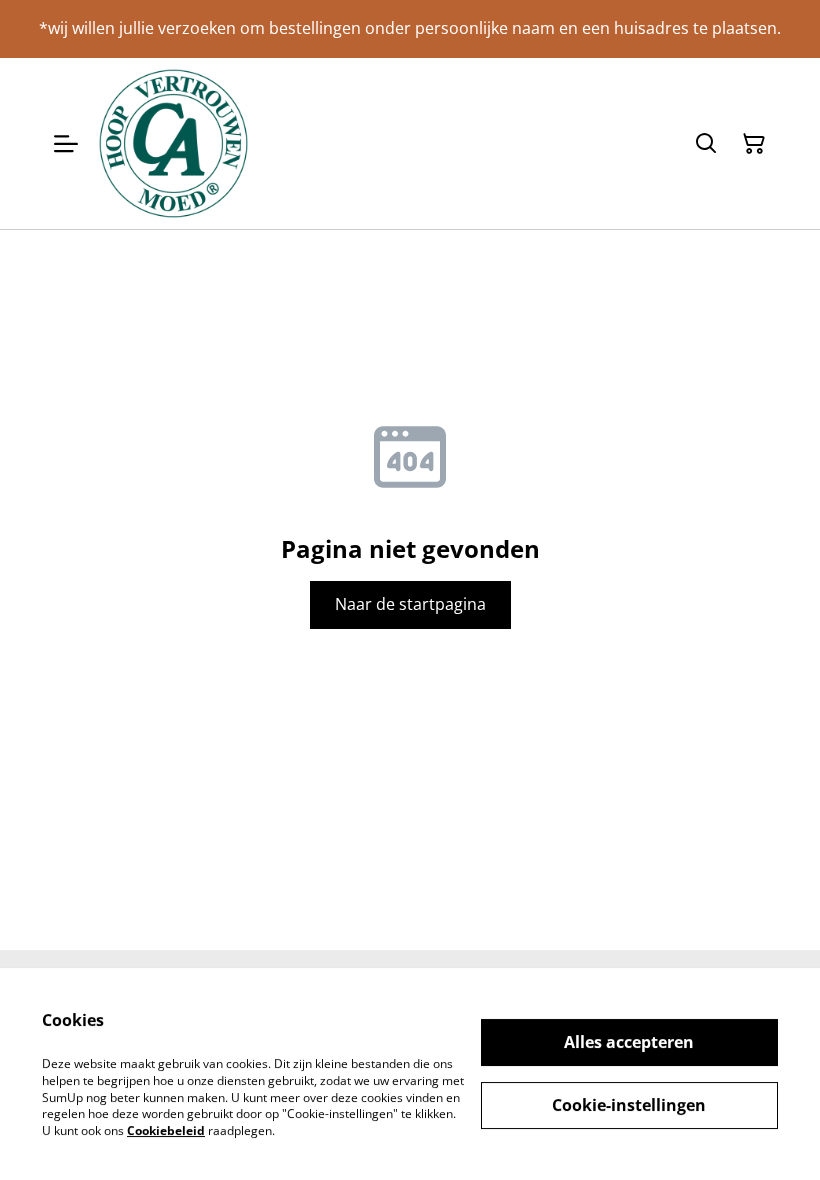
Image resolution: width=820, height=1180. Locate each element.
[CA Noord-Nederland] (173, 143)
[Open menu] (66, 144)
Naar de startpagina (410, 604)
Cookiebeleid (166, 1130)
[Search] (706, 144)
